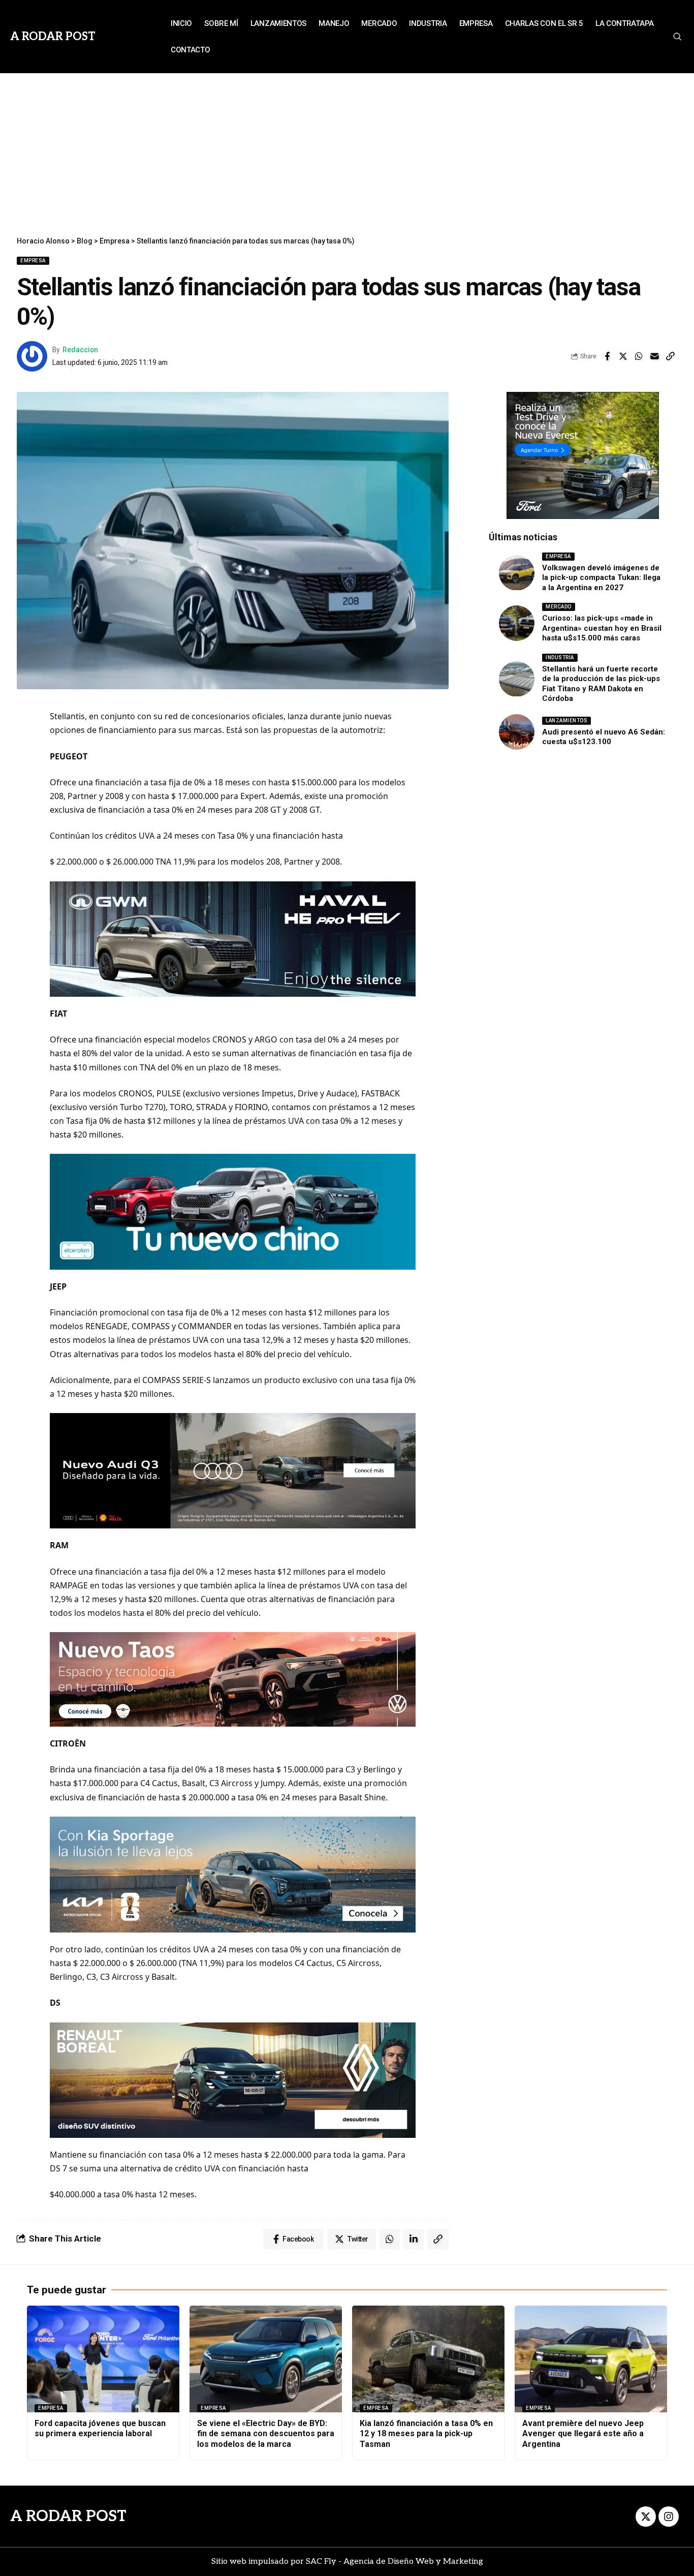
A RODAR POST (68, 2517)
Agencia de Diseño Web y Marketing (413, 2562)
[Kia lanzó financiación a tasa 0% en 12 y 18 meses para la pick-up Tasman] (428, 2359)
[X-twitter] (646, 2517)
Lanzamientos (566, 720)
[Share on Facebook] (607, 356)
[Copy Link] (670, 356)
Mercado (559, 607)
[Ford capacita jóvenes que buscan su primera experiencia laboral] (103, 2359)
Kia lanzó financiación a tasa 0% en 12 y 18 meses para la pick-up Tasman (426, 2434)
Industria (560, 657)
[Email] (654, 356)
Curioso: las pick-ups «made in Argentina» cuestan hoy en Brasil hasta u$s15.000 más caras (602, 628)
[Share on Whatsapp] (639, 356)
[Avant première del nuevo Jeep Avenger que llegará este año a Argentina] (591, 2359)
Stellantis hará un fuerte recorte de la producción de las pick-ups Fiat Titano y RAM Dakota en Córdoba (601, 684)
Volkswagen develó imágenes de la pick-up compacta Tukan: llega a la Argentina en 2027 (601, 578)
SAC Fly (321, 2562)
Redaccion (80, 350)
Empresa (33, 260)
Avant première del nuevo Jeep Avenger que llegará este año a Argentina (583, 2434)
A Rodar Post (53, 37)
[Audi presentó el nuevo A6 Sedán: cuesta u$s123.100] (517, 732)
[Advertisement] (347, 149)
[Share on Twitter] (623, 356)
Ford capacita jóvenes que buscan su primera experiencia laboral (100, 2429)
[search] (677, 37)
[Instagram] (669, 2517)
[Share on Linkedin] (414, 2239)
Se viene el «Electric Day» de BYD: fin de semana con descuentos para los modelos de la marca (266, 2434)
